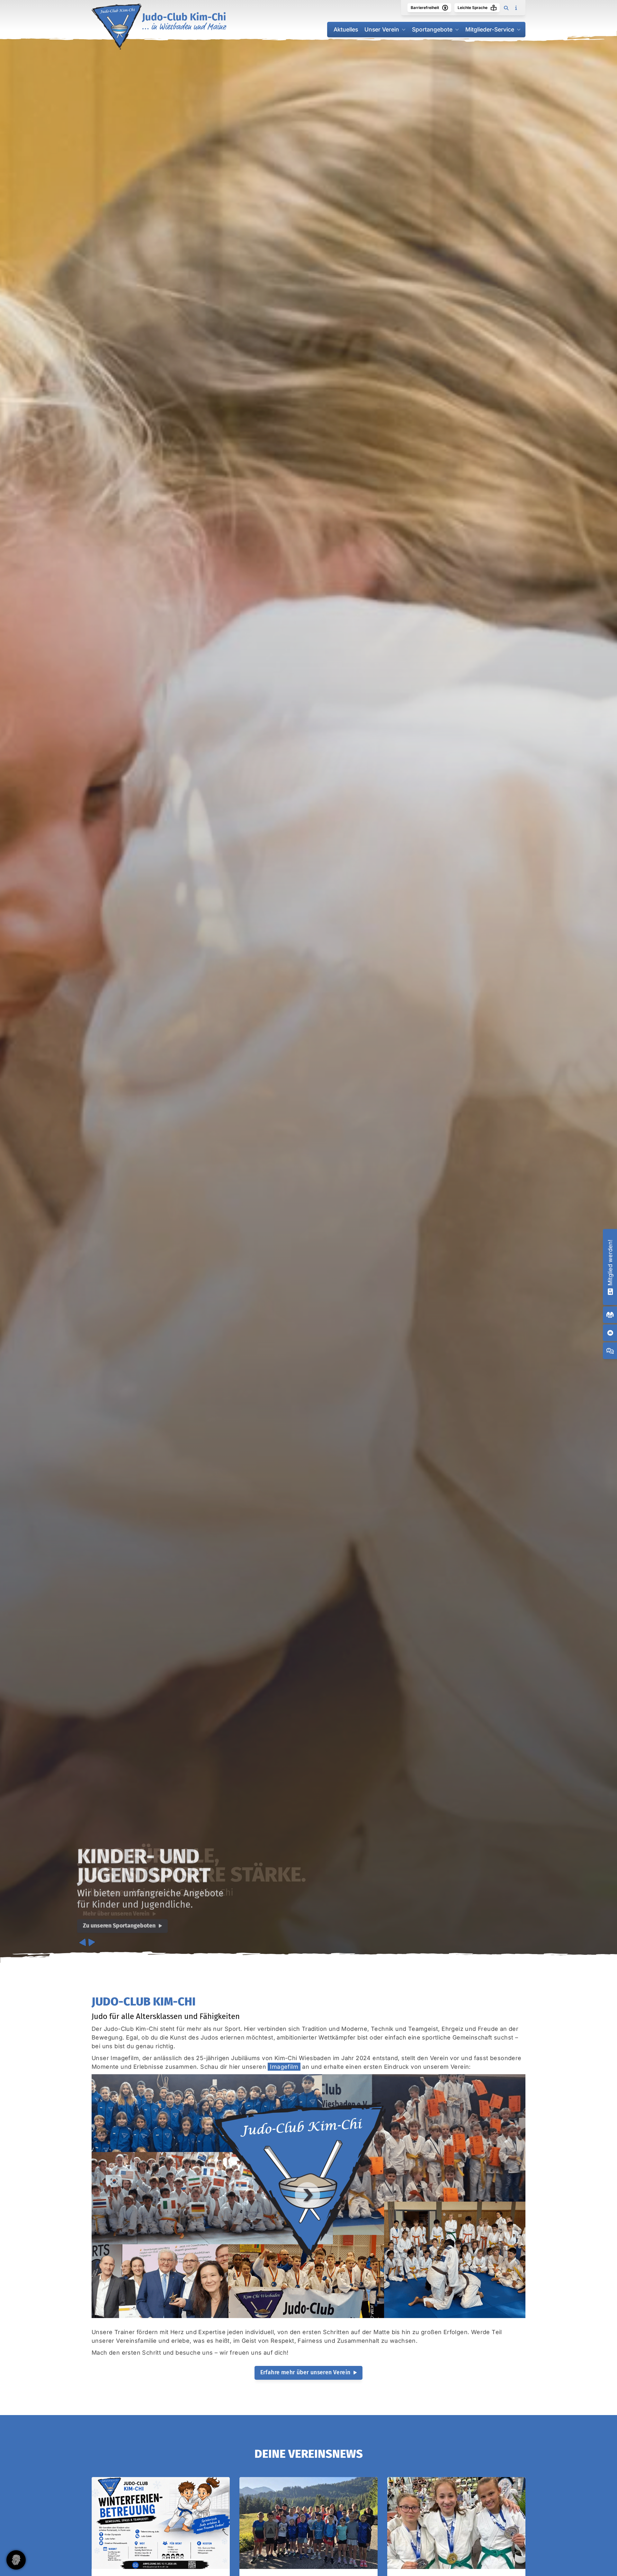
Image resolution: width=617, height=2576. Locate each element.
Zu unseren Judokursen (113, 1914)
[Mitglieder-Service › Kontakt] (610, 1333)
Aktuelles (346, 29)
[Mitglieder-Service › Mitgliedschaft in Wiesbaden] (610, 1291)
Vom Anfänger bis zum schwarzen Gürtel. (190, 1865)
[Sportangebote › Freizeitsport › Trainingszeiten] (610, 1315)
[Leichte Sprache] (494, 8)
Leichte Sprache (473, 8)
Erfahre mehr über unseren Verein (305, 2372)
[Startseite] (159, 27)
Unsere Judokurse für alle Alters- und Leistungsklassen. (193, 1893)
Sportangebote (432, 29)
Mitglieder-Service (490, 29)
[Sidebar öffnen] (516, 8)
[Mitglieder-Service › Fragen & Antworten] (610, 1351)
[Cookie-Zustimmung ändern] (16, 2560)
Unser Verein (382, 29)
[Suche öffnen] (506, 8)
